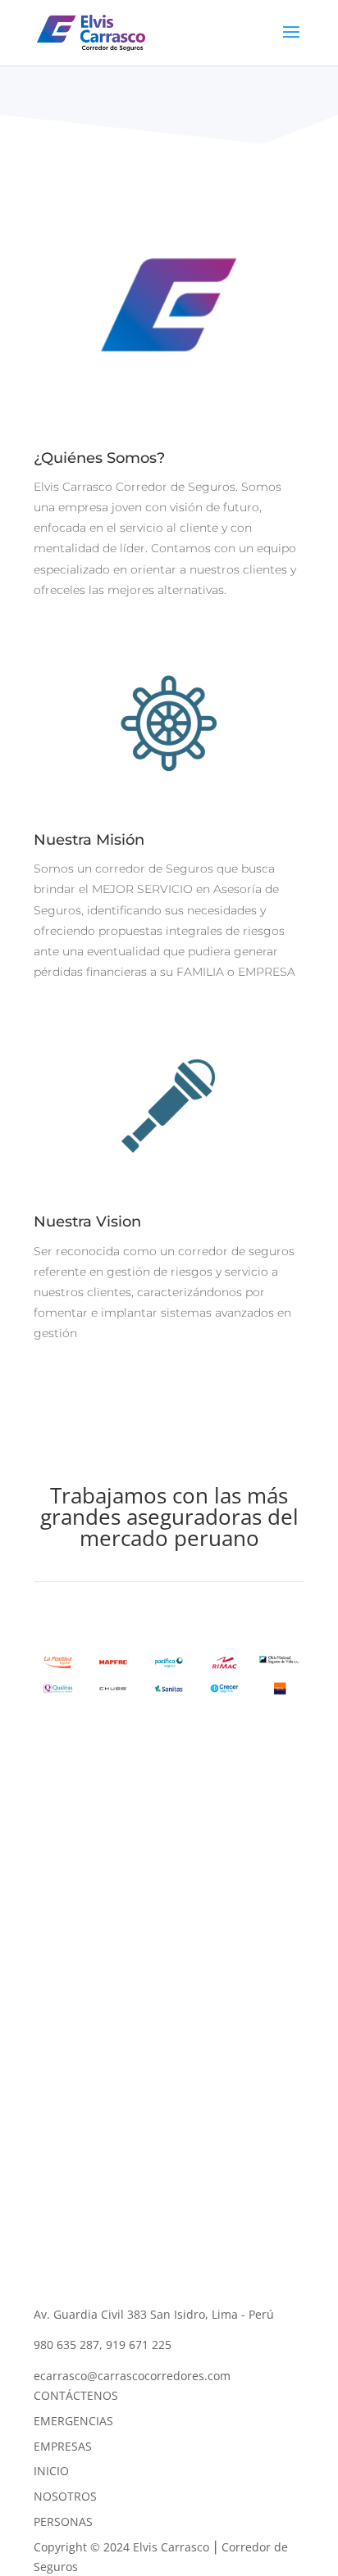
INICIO (51, 2471)
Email (49, 2030)
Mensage (59, 2085)
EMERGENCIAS (73, 2421)
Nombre (56, 1999)
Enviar (75, 2135)
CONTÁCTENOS (76, 2395)
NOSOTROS (65, 2496)
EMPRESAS (63, 2446)
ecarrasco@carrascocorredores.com (132, 2376)
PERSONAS (63, 2522)
